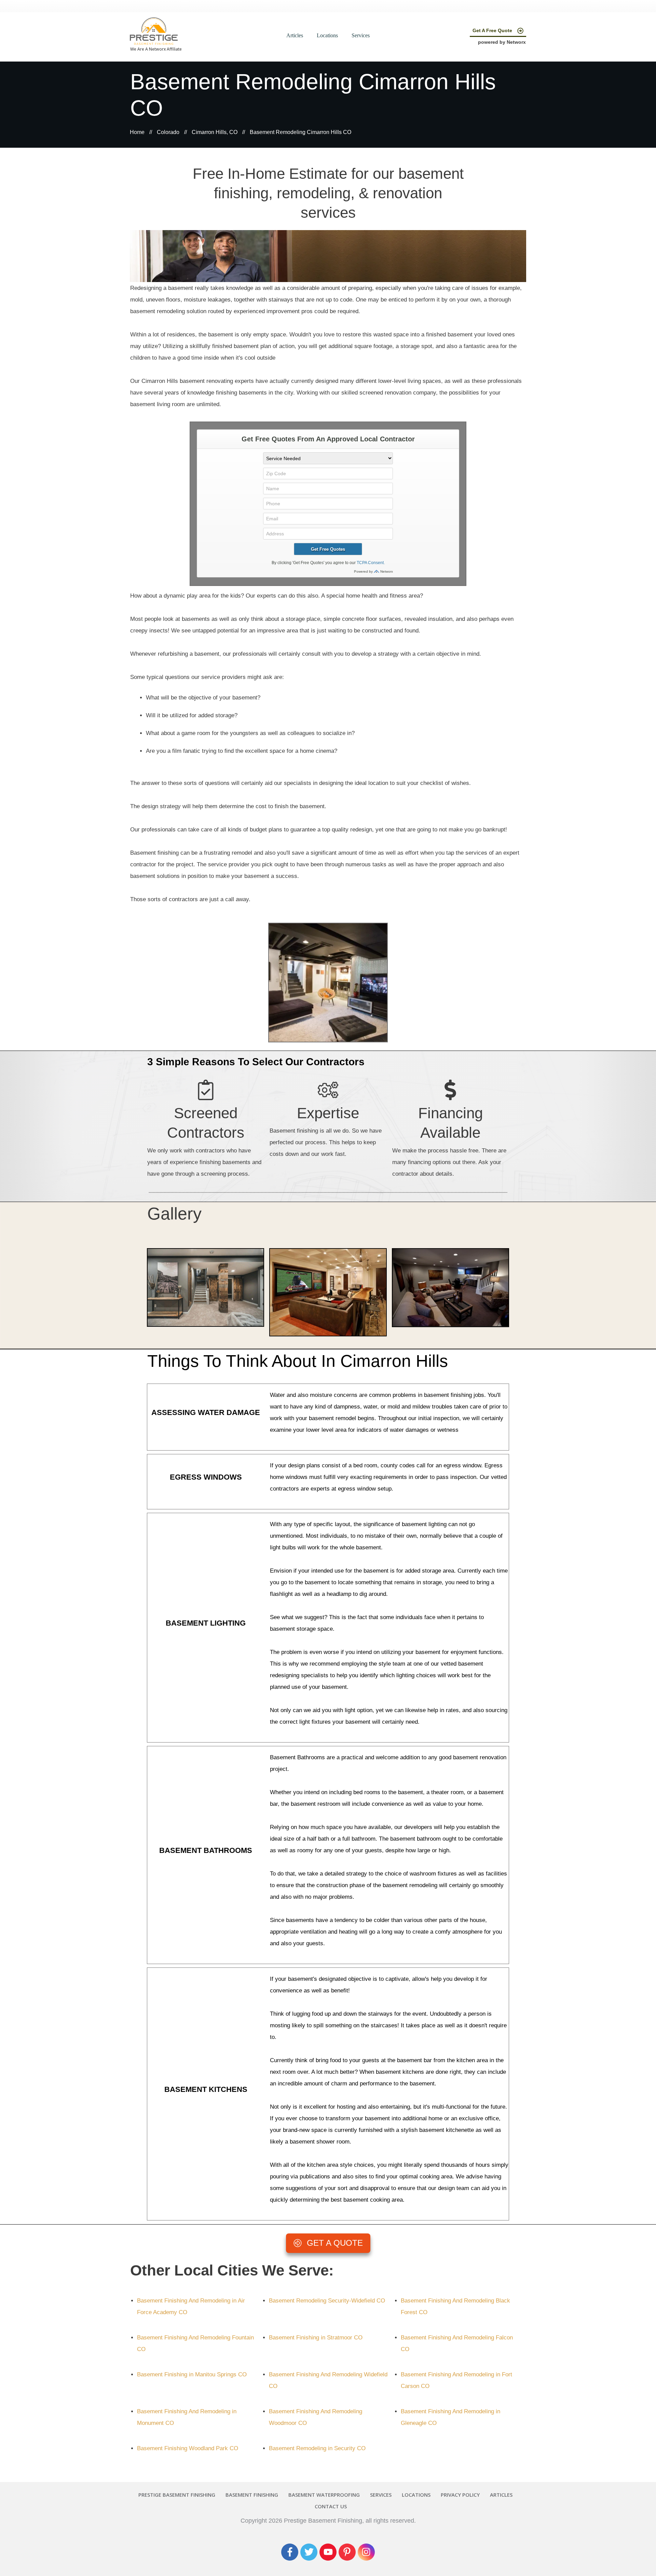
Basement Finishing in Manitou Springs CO (192, 2374)
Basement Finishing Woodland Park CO (188, 2448)
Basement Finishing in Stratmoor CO (316, 2338)
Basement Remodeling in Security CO (317, 2448)
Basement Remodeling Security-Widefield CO (327, 2301)
